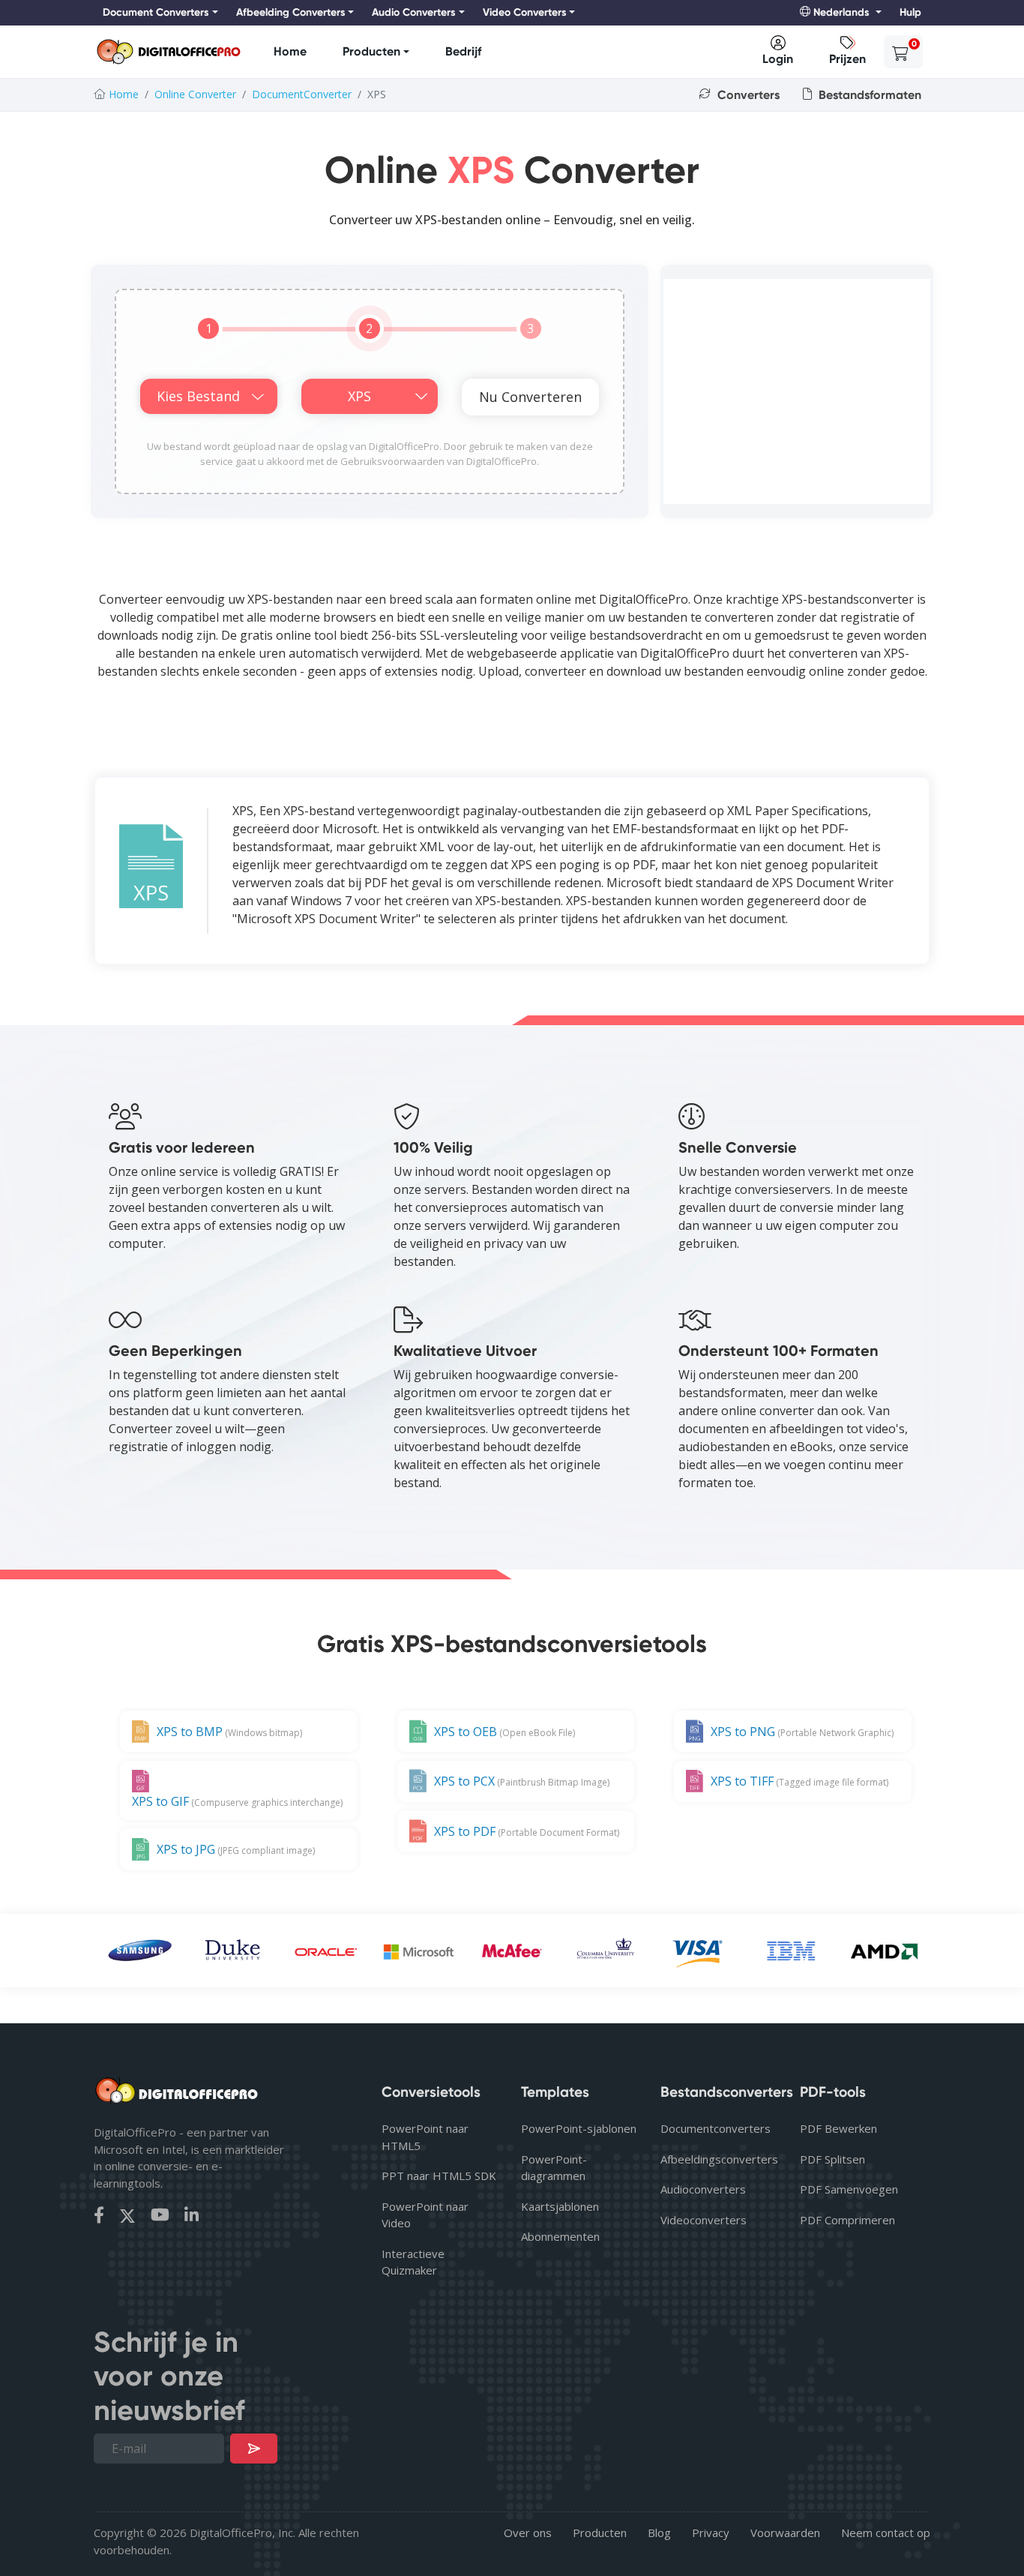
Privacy (711, 2533)
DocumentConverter (302, 94)
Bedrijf (463, 51)
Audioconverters (703, 2189)
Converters (747, 95)
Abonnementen (560, 2236)
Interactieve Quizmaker (413, 2262)
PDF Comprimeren (847, 2220)
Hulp (910, 12)
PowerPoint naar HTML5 (425, 2137)
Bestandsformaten (868, 95)
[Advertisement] (797, 391)
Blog (659, 2533)
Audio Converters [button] (414, 12)
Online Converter (195, 94)
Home (290, 51)
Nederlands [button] (841, 12)
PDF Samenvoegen (849, 2189)
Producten (371, 51)
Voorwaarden (785, 2533)
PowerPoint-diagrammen (554, 2168)
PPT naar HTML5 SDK (439, 2176)
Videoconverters (704, 2220)
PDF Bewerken (838, 2128)
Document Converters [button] (156, 12)
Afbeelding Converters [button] (291, 12)
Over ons (528, 2533)
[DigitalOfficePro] (169, 52)
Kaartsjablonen (560, 2206)
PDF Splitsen (832, 2159)
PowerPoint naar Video (425, 2215)
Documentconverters (716, 2128)
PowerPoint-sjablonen (579, 2128)
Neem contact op (886, 2533)
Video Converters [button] (525, 12)
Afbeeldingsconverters (718, 2159)
